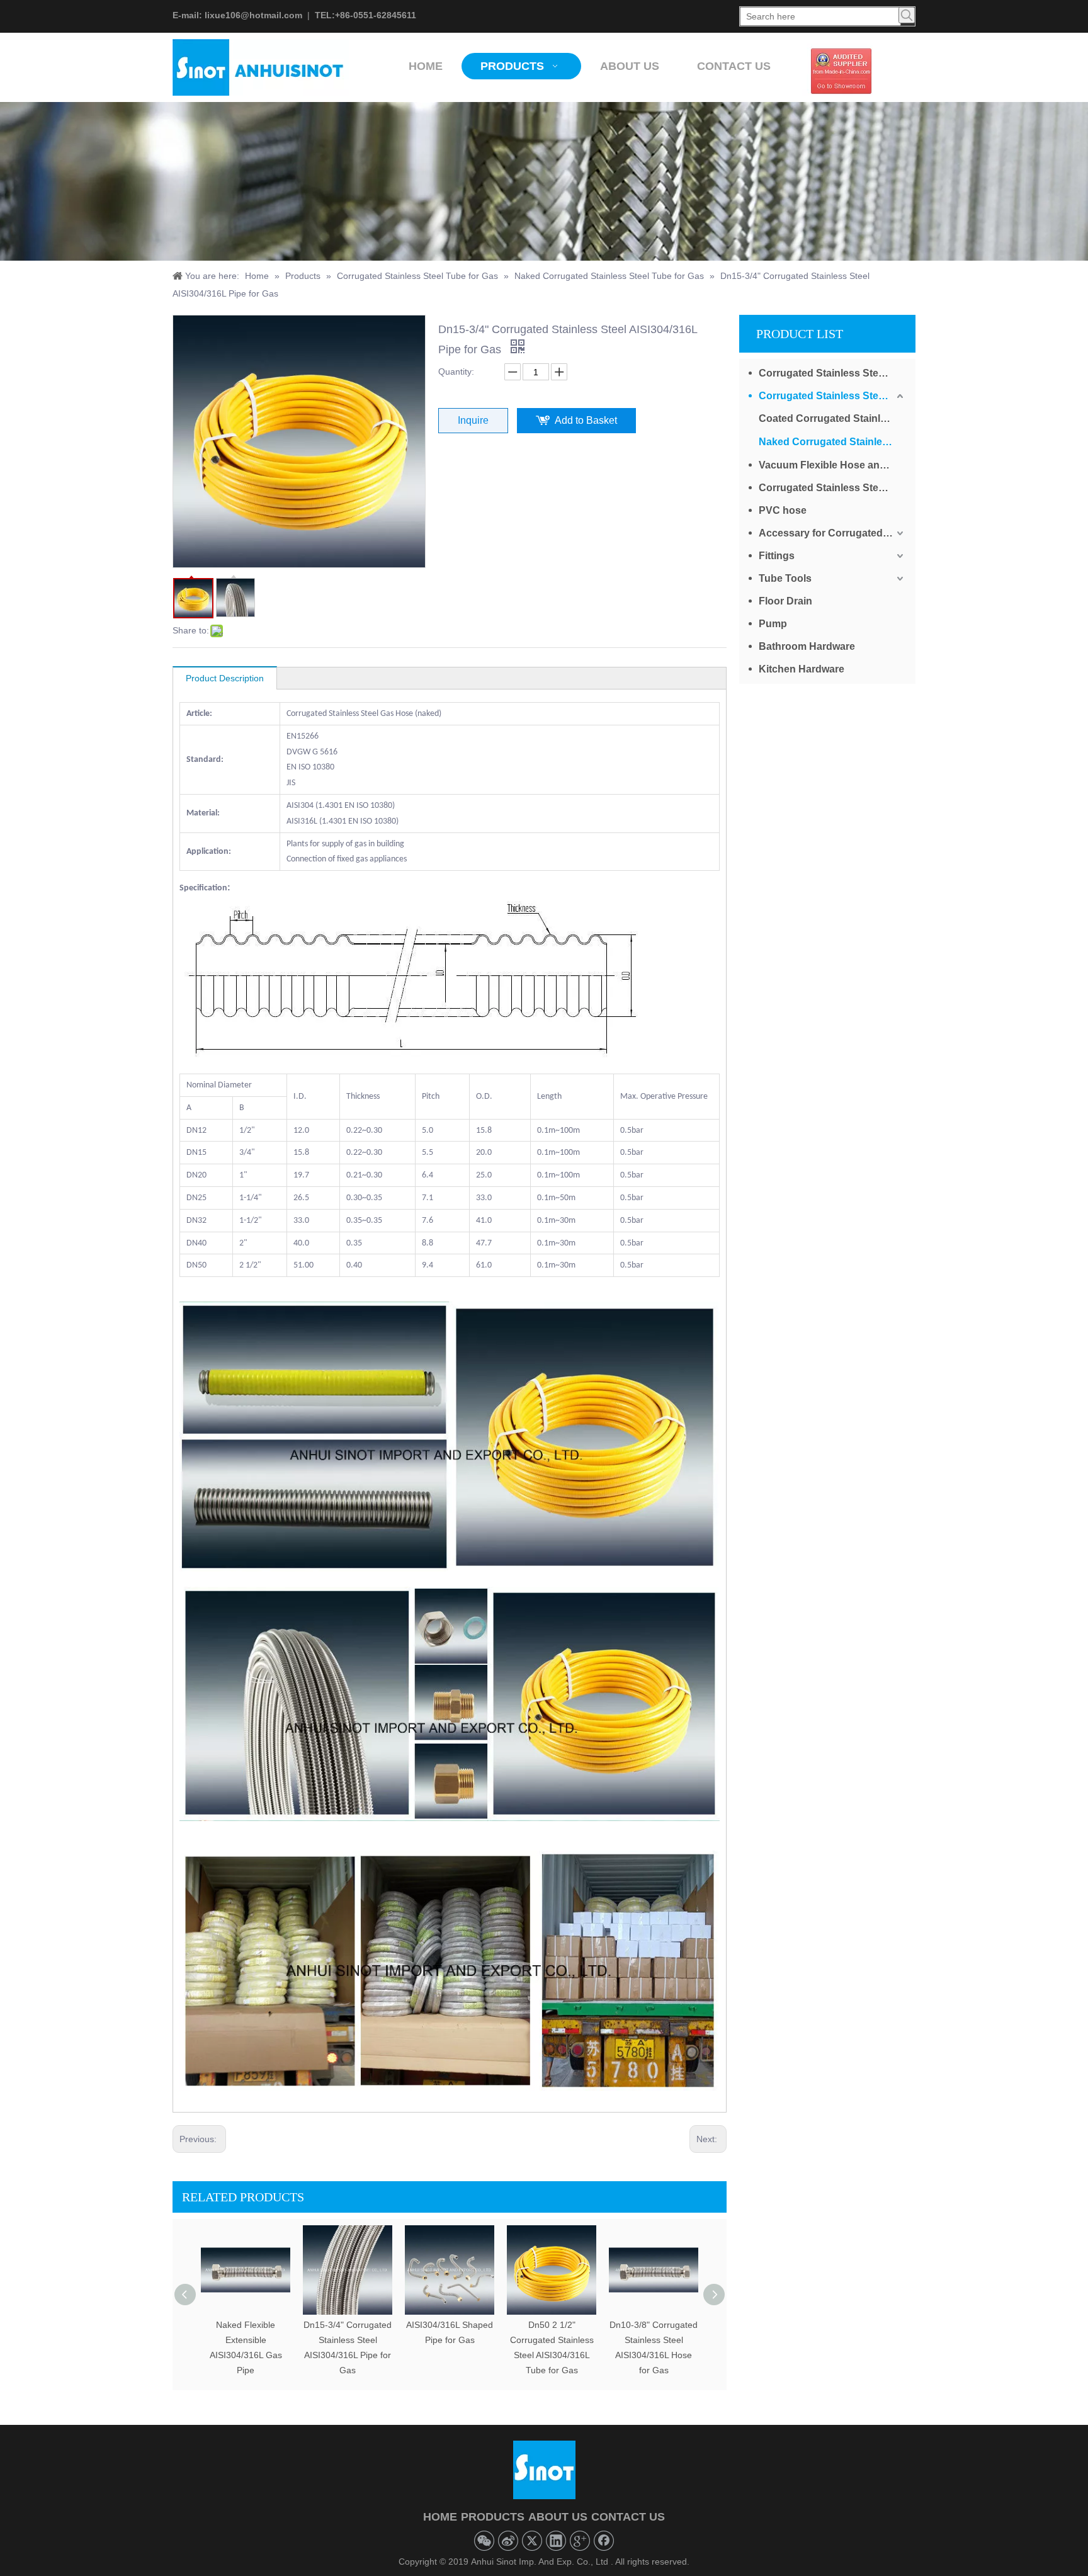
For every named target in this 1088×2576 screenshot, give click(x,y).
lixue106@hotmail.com (253, 15)
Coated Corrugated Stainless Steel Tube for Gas (832, 418)
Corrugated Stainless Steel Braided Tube (832, 488)
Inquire (473, 420)
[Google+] (580, 2541)
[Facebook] (604, 2541)
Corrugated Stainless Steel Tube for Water (832, 373)
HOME (440, 2517)
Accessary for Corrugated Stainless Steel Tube (832, 533)
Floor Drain (785, 601)
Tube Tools (785, 578)
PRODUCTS (493, 2517)
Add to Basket (586, 420)
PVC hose (783, 510)
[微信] (484, 2541)
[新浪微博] (508, 2541)
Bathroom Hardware (807, 646)
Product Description (225, 678)
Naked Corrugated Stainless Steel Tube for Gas (832, 442)
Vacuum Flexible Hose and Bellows (832, 465)
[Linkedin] (556, 2541)
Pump (773, 624)
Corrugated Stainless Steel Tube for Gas (832, 396)
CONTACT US (628, 2517)
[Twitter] (532, 2541)
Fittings (777, 556)
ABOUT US (558, 2517)
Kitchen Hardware (802, 669)
